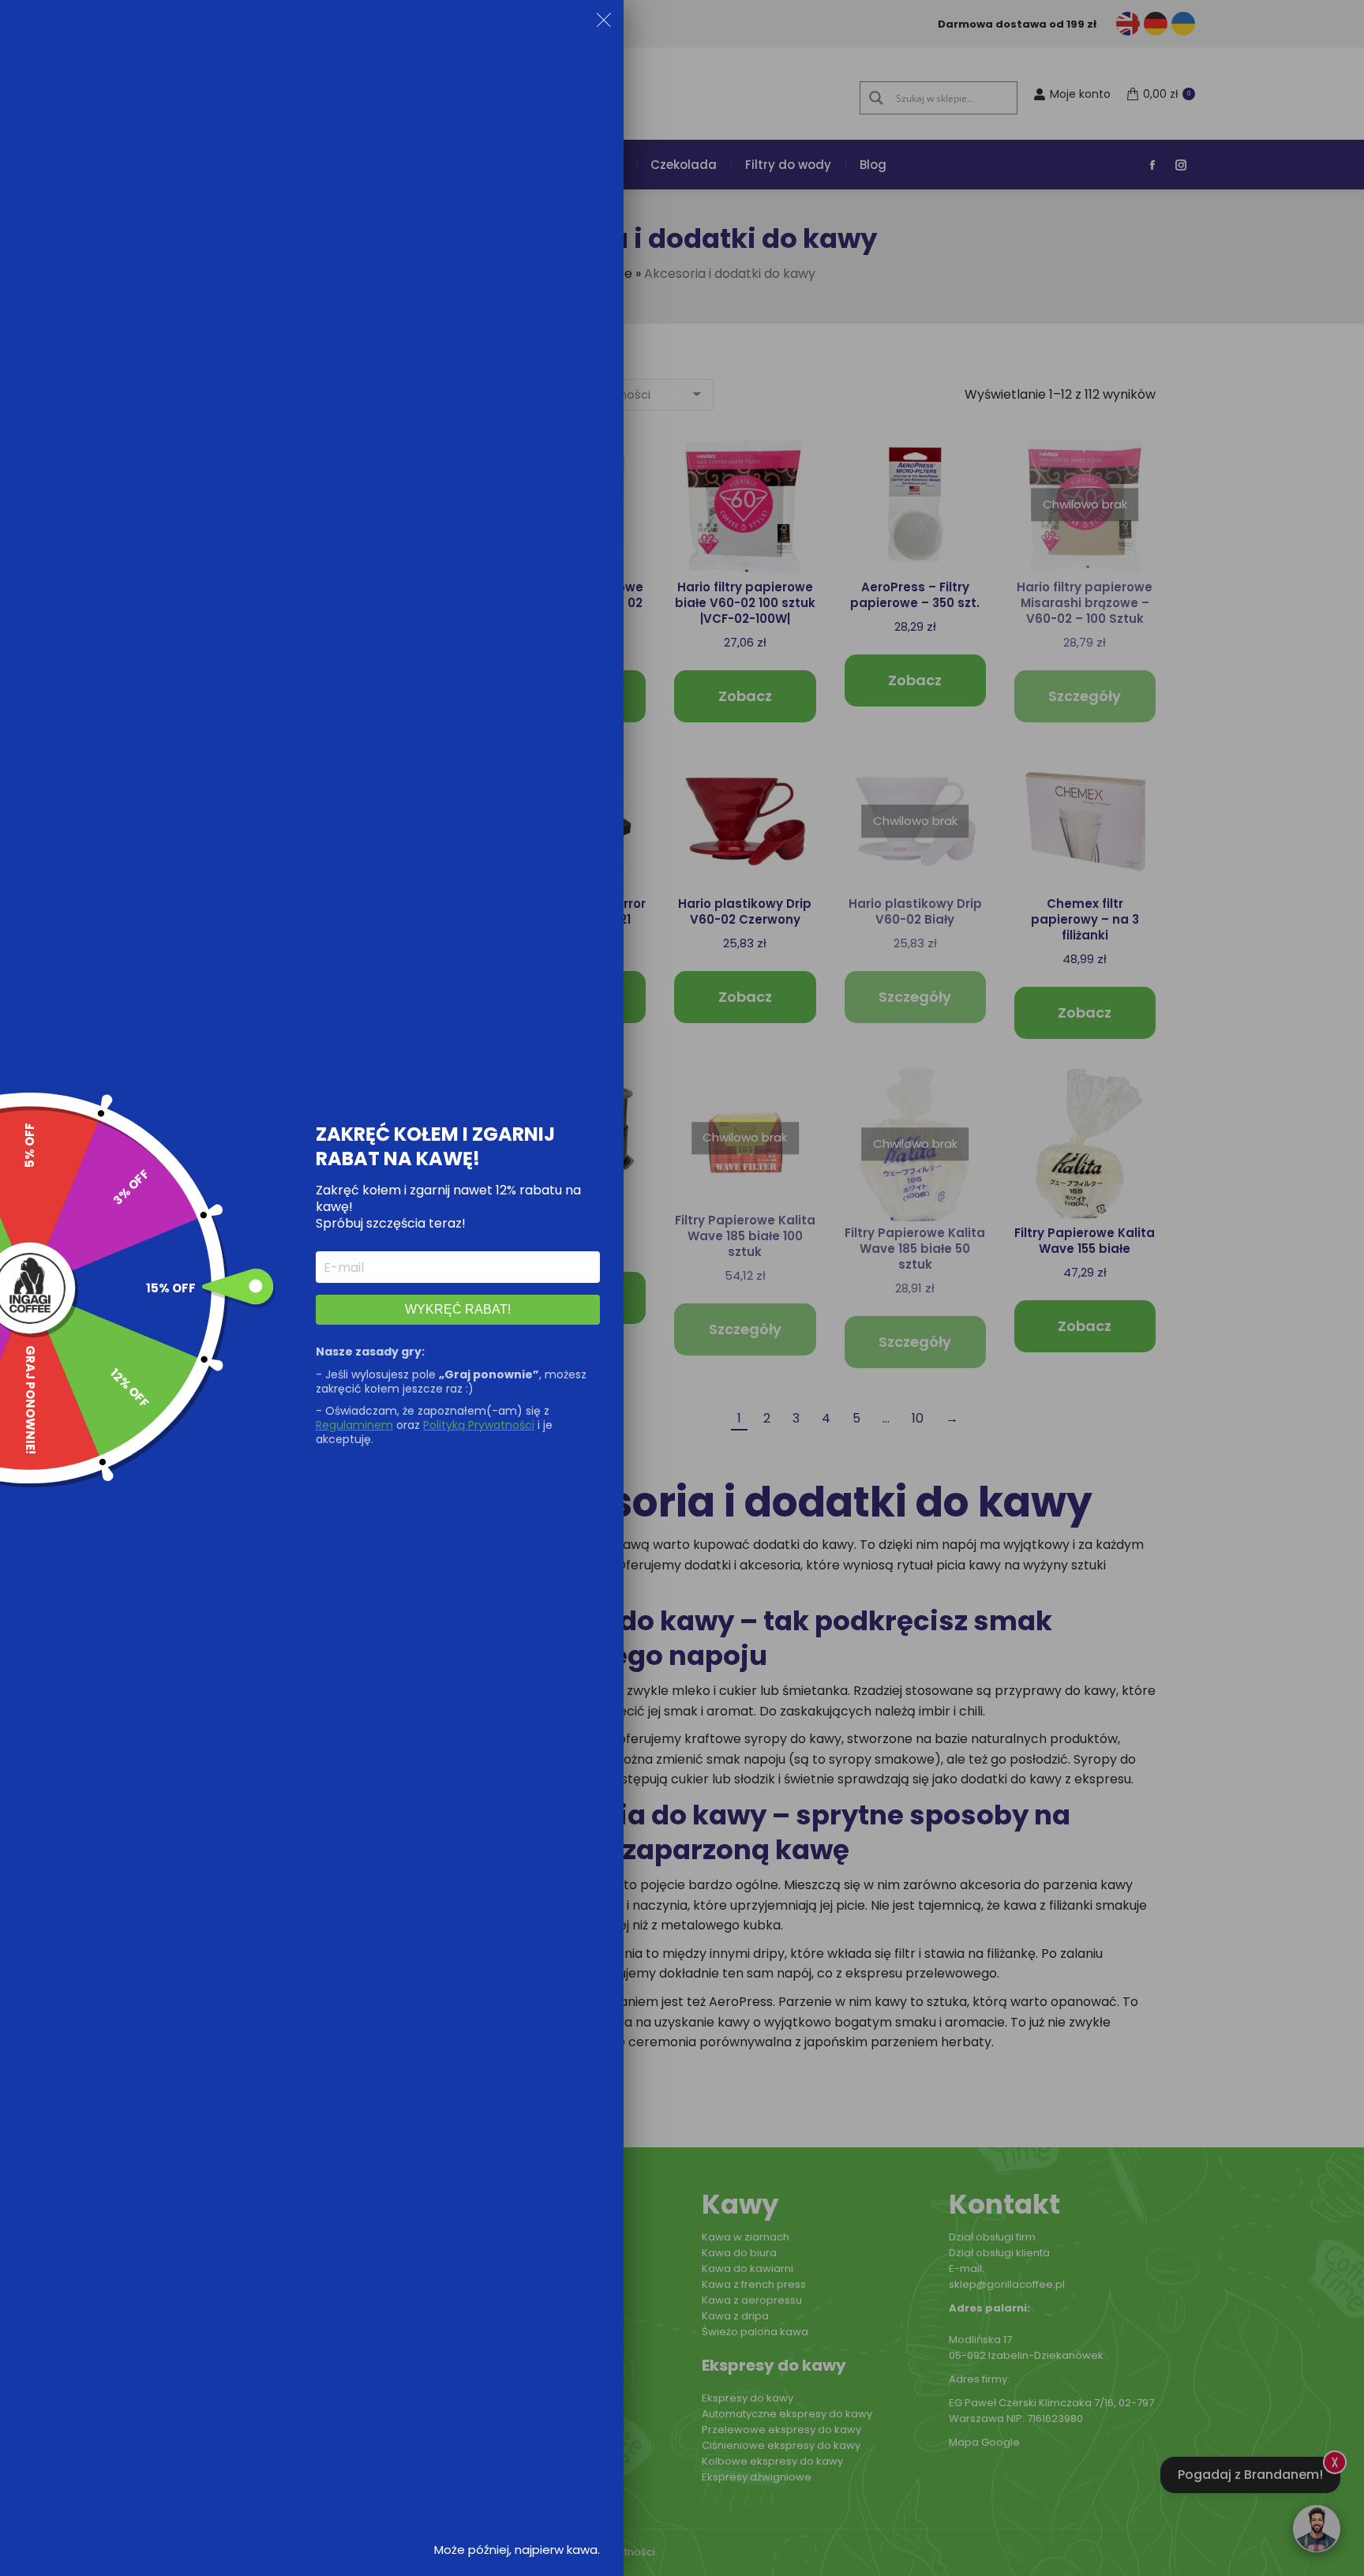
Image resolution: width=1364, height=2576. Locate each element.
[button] (604, 23)
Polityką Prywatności (479, 1425)
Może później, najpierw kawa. (517, 2550)
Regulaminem (354, 1425)
